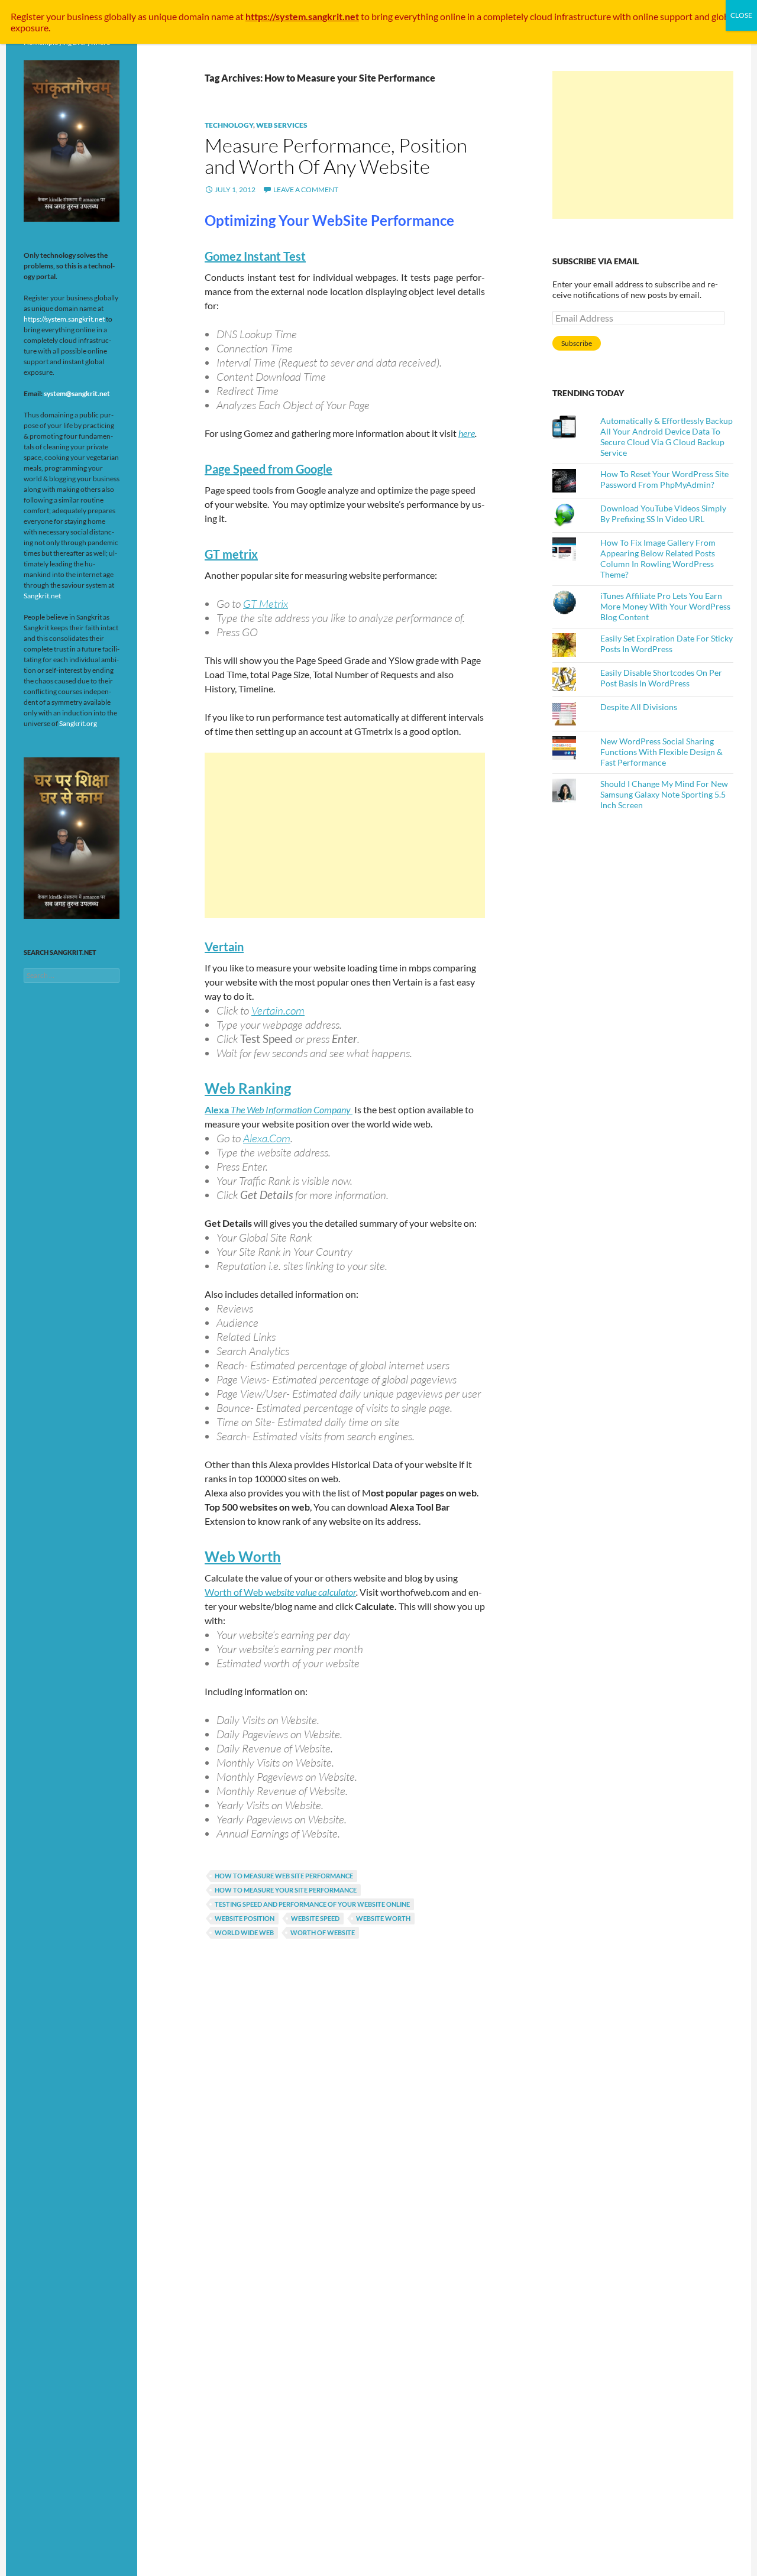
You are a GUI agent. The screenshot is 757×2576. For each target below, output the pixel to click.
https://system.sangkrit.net (64, 319)
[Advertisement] (345, 835)
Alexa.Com (267, 1138)
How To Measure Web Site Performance (284, 1876)
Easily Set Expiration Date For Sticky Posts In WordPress (667, 644)
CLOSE (741, 15)
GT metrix (231, 554)
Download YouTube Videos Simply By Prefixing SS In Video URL (663, 513)
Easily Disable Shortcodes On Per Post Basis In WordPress (661, 678)
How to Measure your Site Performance (286, 1890)
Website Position (245, 1918)
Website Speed (315, 1918)
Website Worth (383, 1918)
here (467, 433)
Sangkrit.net (42, 596)
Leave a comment (306, 189)
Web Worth (243, 1556)
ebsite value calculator (314, 1592)
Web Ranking (248, 1088)
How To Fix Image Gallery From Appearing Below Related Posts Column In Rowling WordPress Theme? (658, 558)
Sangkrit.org (78, 723)
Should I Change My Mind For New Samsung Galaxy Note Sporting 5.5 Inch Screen (664, 794)
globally (120, 16)
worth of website (323, 1932)
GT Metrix (266, 604)
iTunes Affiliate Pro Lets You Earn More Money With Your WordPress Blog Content (665, 606)
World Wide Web (244, 1932)
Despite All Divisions (639, 707)
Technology (229, 125)
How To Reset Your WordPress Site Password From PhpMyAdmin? (664, 479)
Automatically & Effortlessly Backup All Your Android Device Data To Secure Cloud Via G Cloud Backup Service (667, 437)
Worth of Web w (238, 1592)
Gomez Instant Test (255, 256)
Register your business (57, 16)
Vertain (224, 947)
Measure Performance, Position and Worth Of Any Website (336, 156)
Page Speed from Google (268, 469)
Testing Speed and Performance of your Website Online (312, 1904)
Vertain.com (278, 1010)
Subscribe (577, 343)
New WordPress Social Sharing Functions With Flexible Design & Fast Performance (661, 752)
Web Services (282, 125)
